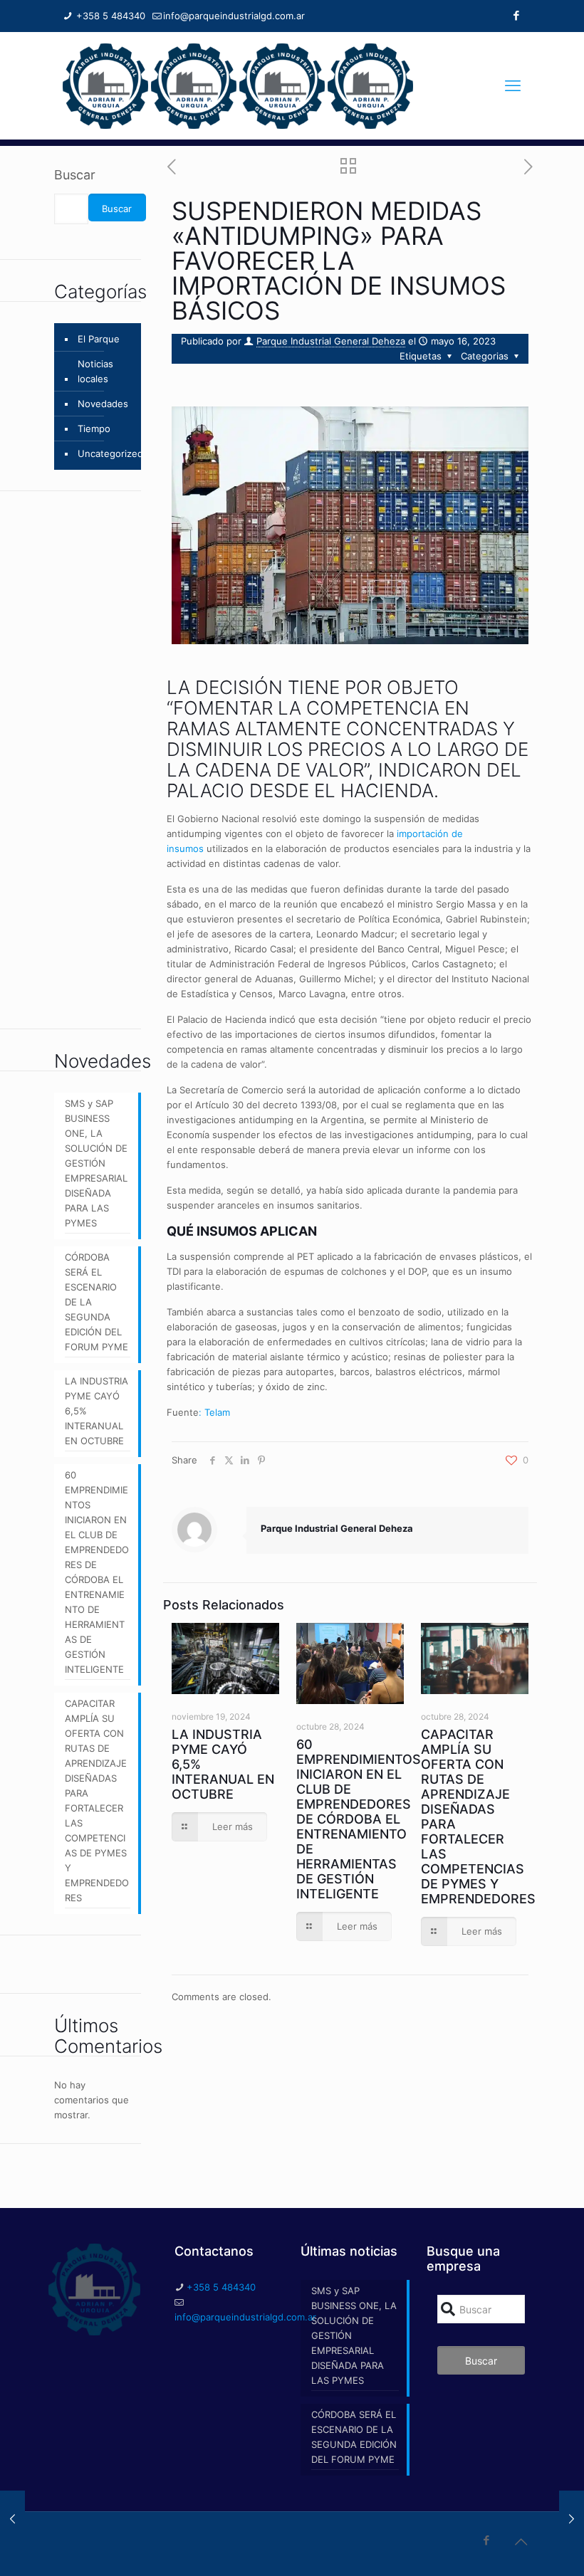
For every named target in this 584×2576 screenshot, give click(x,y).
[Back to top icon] (521, 2542)
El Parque (99, 339)
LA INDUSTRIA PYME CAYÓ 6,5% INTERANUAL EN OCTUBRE (97, 1411)
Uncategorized (110, 453)
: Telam (214, 1412)
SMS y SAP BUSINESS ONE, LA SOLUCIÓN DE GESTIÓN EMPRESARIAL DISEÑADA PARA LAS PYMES (96, 1163)
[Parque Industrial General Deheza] (238, 85)
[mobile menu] (513, 85)
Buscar (75, 175)
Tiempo (94, 429)
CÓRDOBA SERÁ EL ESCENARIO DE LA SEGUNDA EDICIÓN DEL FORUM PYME (97, 1302)
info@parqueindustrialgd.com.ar (234, 16)
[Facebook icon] (516, 15)
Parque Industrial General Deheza (331, 341)
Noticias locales (95, 371)
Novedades (103, 404)
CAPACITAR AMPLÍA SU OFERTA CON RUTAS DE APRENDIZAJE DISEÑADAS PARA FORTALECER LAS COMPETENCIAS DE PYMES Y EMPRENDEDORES (97, 1800)
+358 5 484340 (109, 16)
